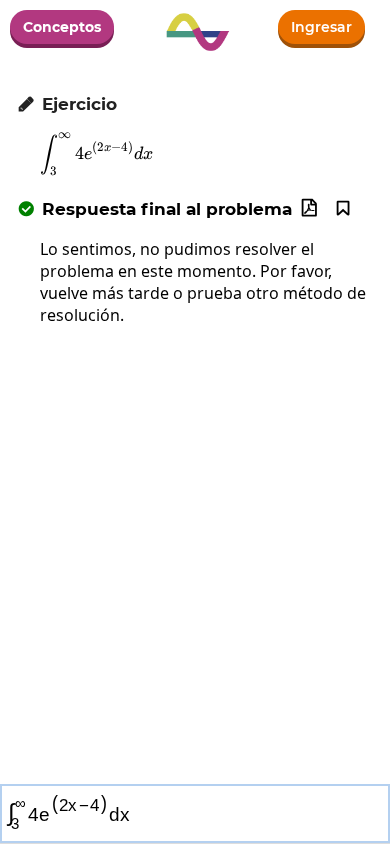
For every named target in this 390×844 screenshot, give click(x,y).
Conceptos (62, 27)
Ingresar (321, 27)
